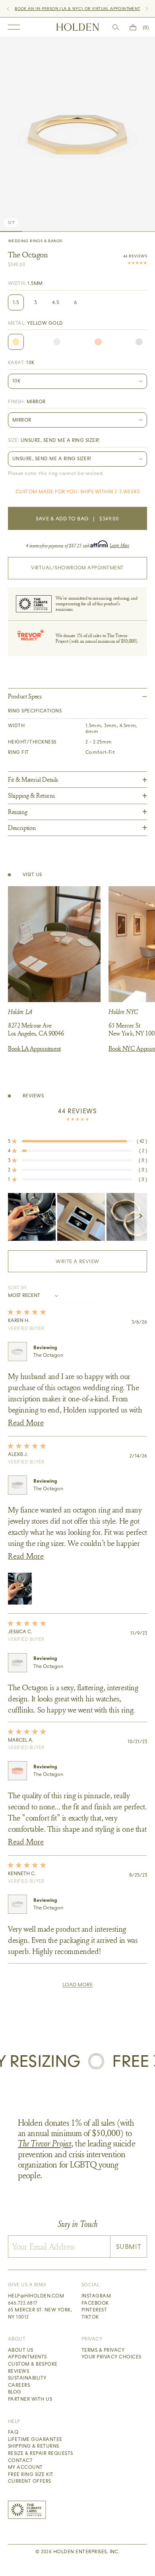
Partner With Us (30, 2399)
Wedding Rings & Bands (35, 241)
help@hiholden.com (36, 2296)
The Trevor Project (45, 2143)
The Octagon (48, 1355)
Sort (15, 1288)
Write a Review (91, 1265)
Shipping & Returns (34, 2446)
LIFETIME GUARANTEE (108, 9)
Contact (20, 2460)
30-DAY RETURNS (63, 9)
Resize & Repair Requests (41, 2453)
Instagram (96, 2296)
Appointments (27, 2357)
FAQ (13, 2432)
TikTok (90, 2317)
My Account (25, 2467)
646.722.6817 (23, 2303)
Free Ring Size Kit (31, 2474)
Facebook (95, 2303)
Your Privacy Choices (111, 2357)
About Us (21, 2350)
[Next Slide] (141, 1217)
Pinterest (94, 2310)
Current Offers (30, 2481)
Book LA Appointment (34, 1048)
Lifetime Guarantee (35, 2439)
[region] (77, 1217)
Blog (15, 2392)
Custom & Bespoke (33, 2364)
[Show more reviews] (77, 1985)
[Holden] (78, 27)
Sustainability (27, 2378)
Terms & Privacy (103, 2350)
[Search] (116, 27)
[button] (77, 1141)
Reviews (18, 2371)
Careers (19, 2385)
